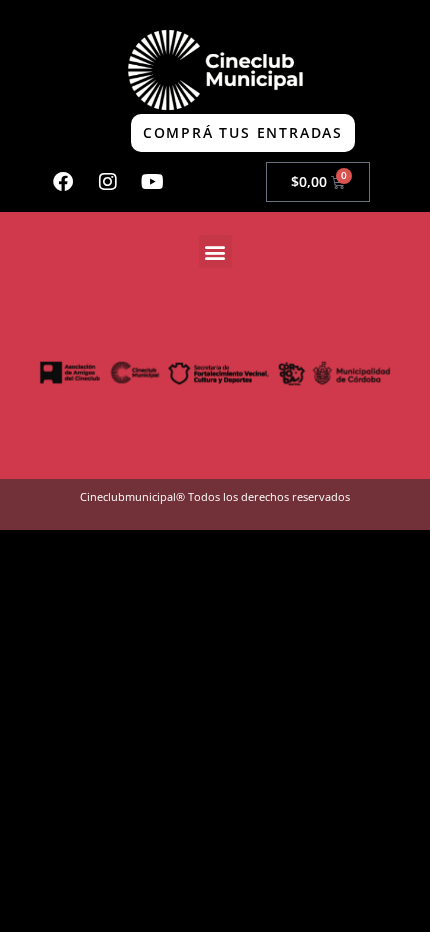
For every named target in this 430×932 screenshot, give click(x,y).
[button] (215, 251)
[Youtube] (153, 182)
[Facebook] (63, 182)
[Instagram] (108, 182)
